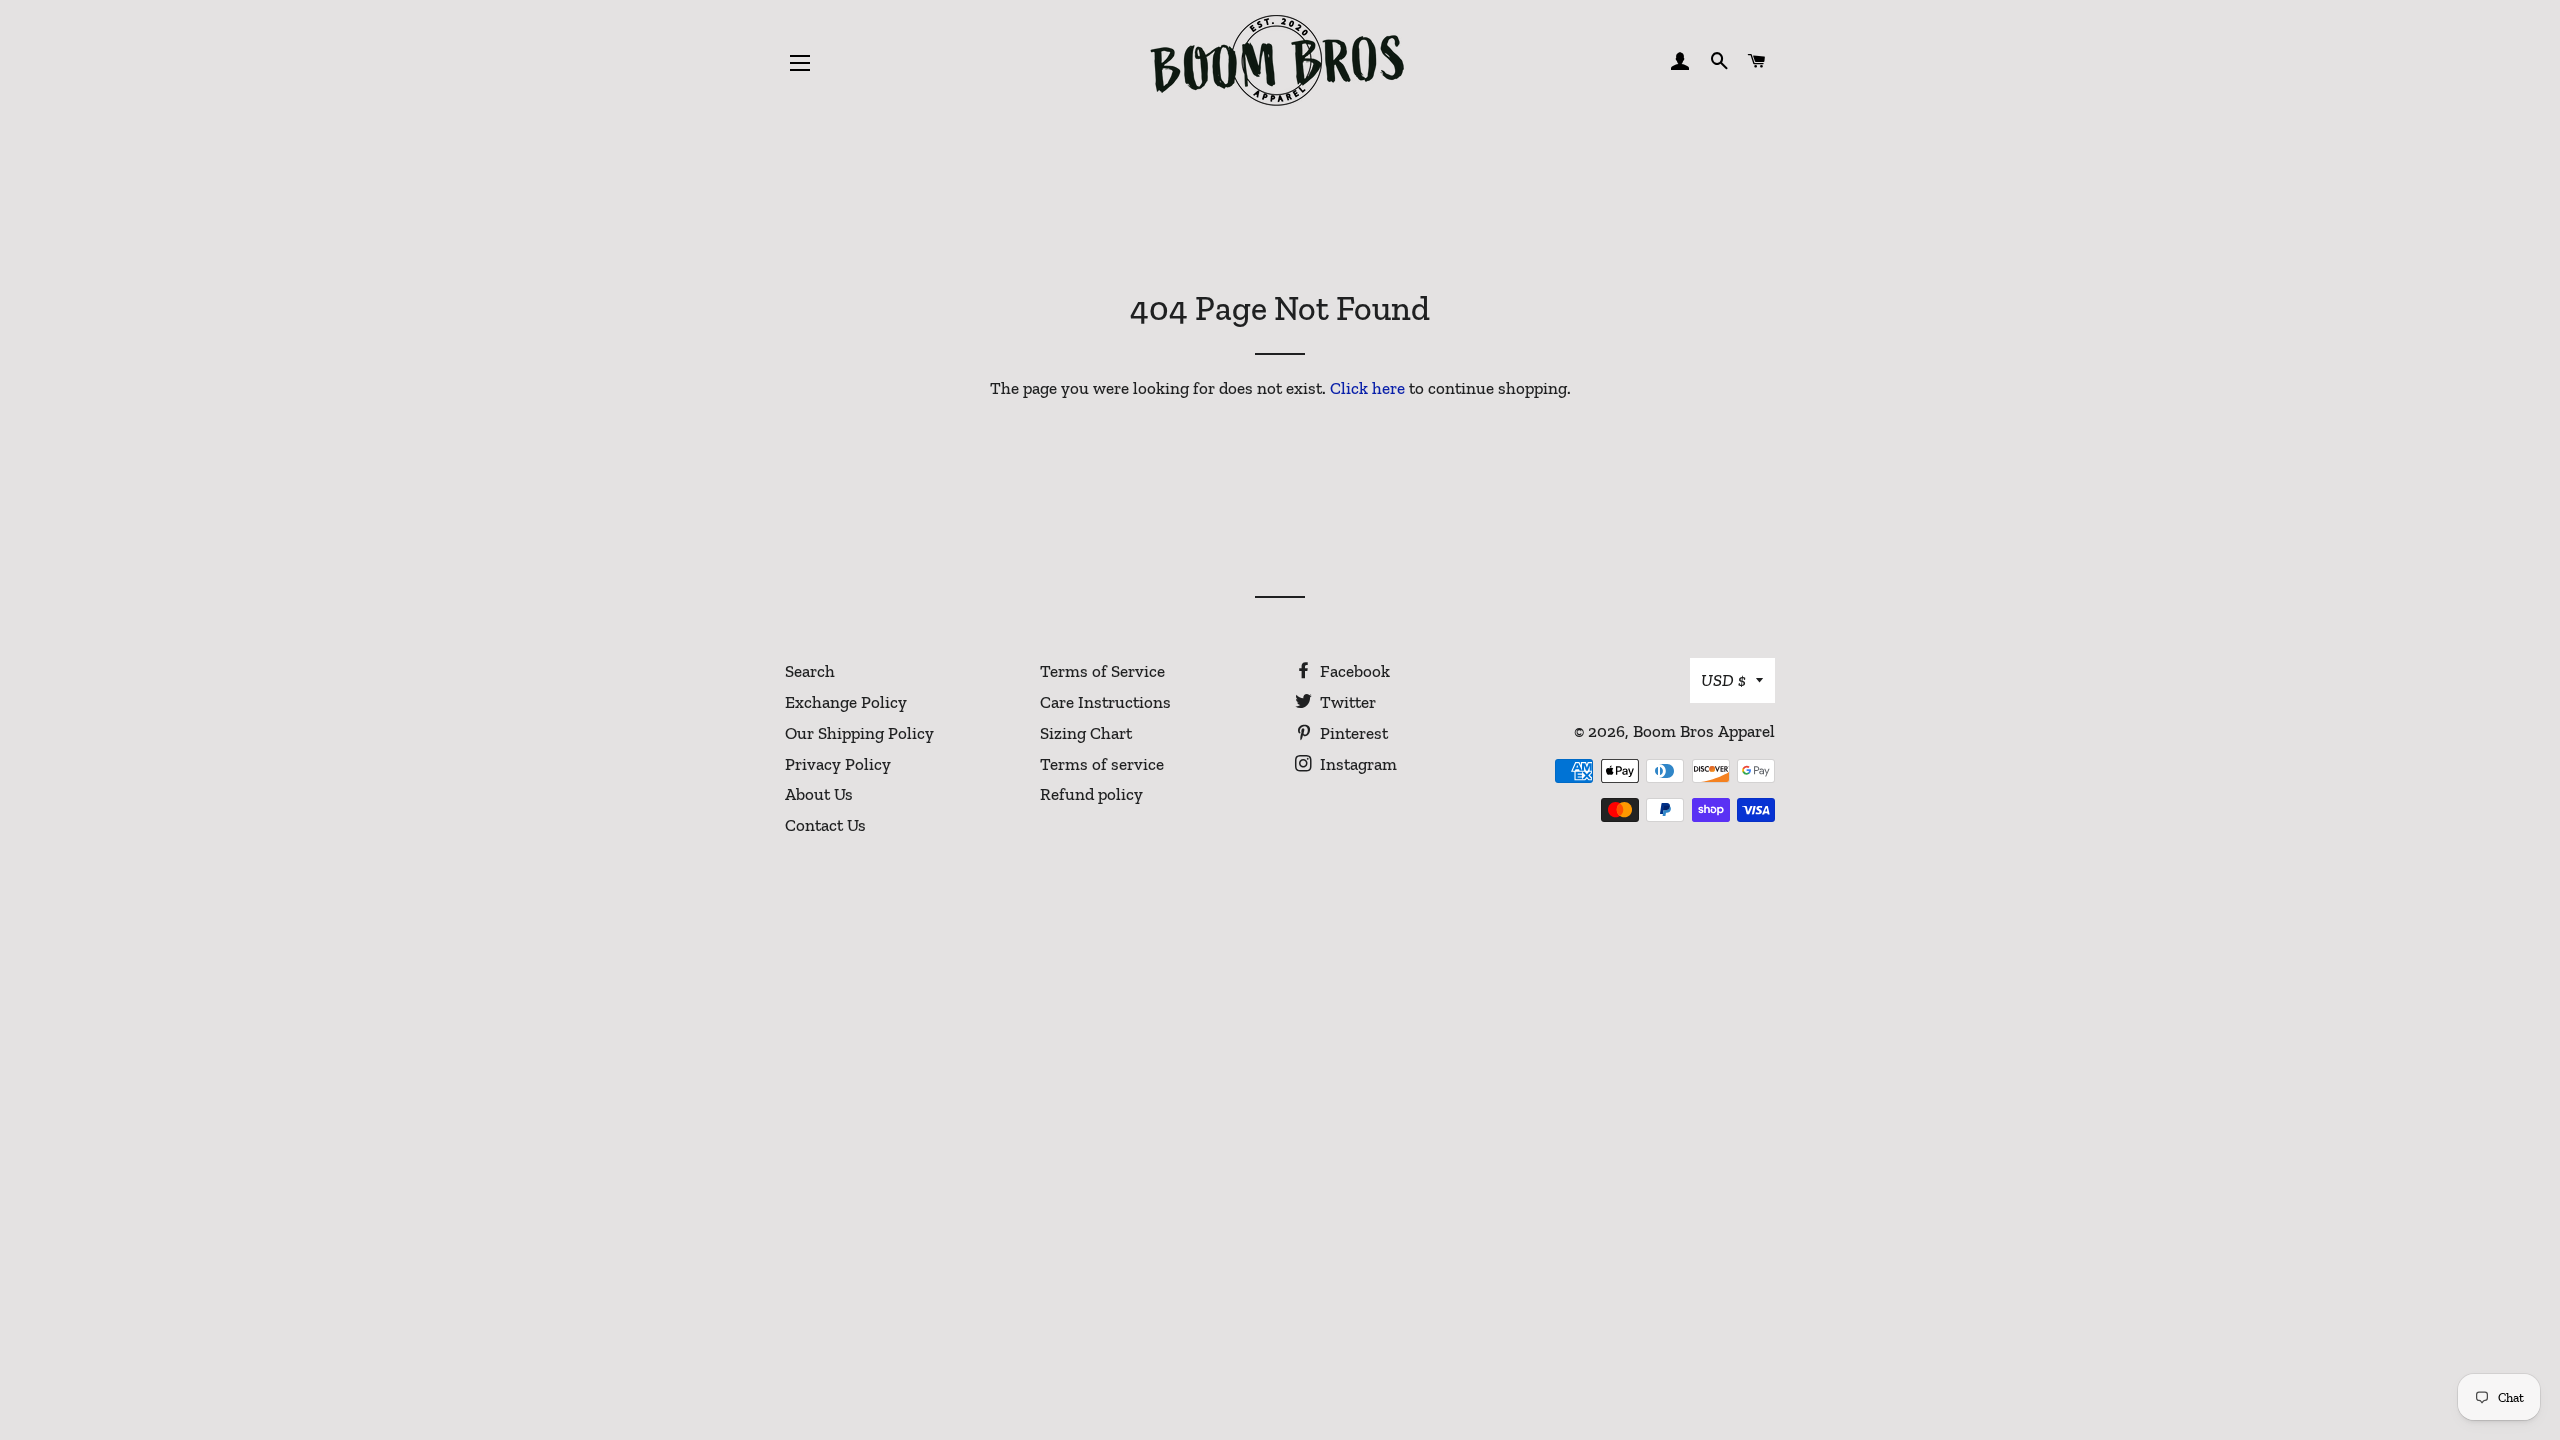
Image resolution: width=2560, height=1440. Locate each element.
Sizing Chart (1086, 733)
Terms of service (1102, 764)
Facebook (1353, 671)
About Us (819, 794)
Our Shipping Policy (859, 733)
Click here (1367, 388)
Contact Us (825, 825)
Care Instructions (1105, 702)
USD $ (1723, 680)
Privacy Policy (838, 764)
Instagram (1356, 764)
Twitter (1346, 702)
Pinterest (1352, 733)
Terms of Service (1102, 671)
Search (810, 671)
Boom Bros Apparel (1704, 731)
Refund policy (1091, 794)
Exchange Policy (846, 702)
